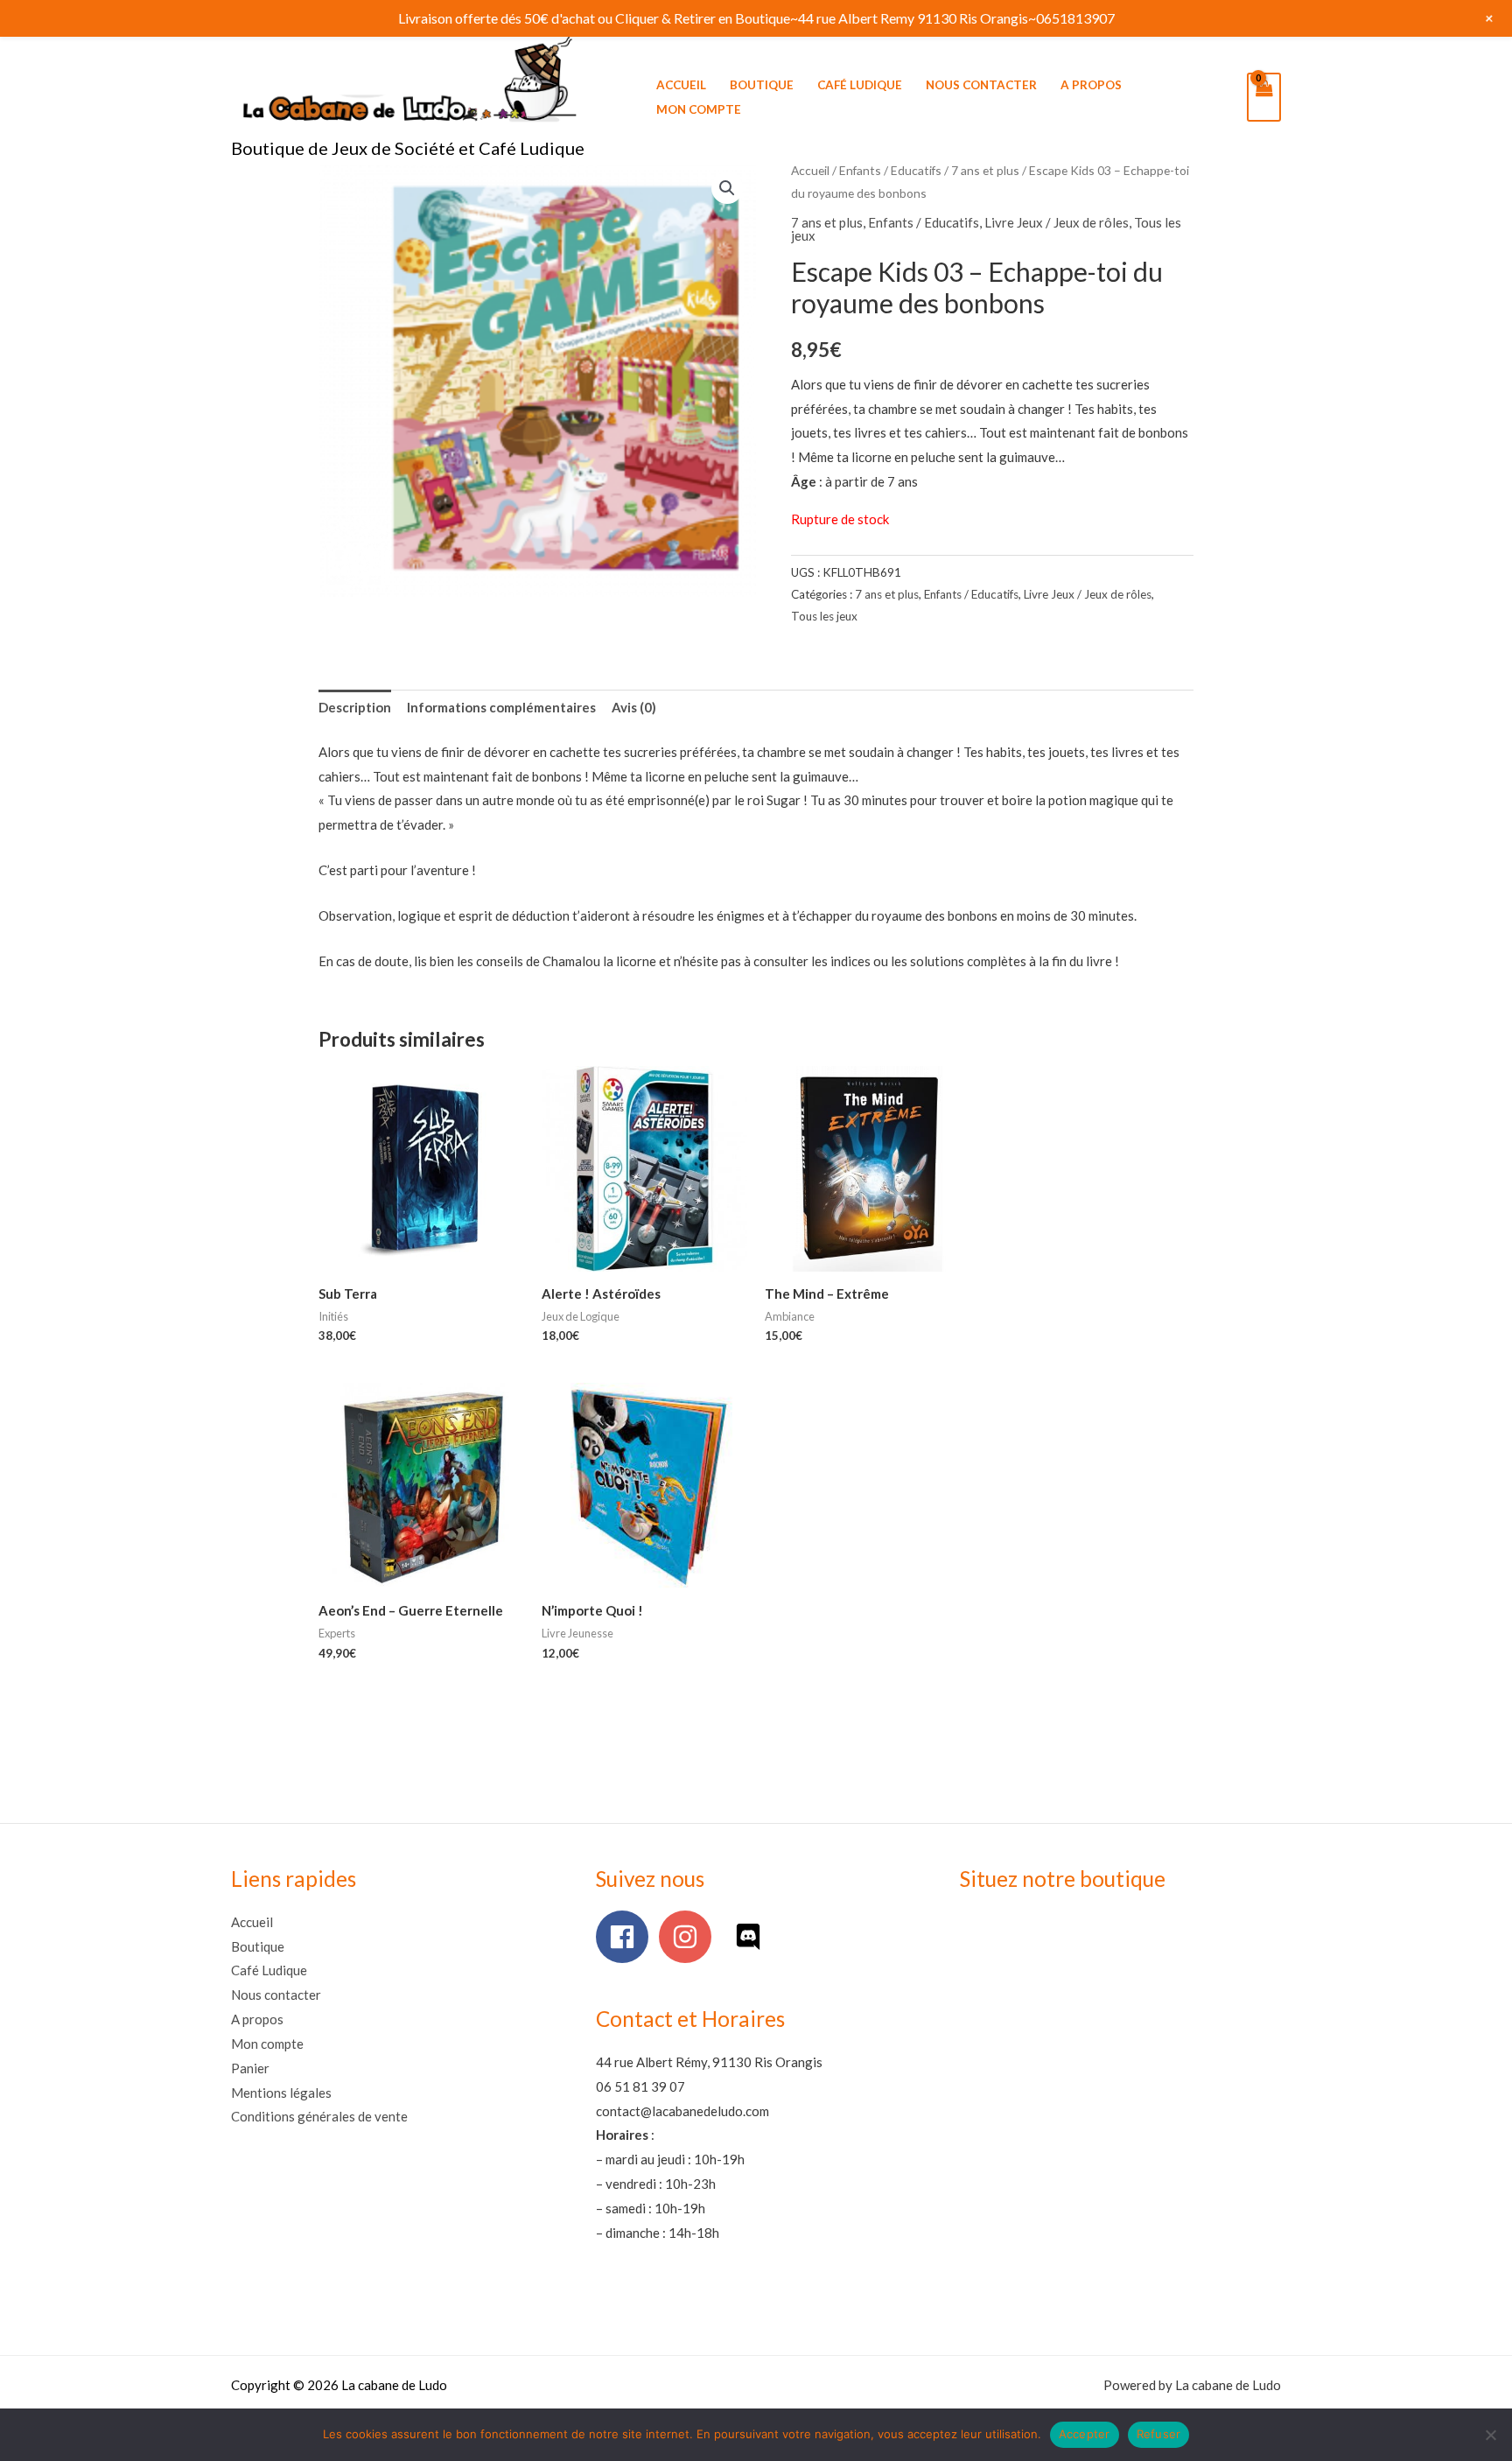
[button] (727, 188)
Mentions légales (281, 2093)
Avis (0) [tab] (634, 707)
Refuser (1159, 2434)
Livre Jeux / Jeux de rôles (1057, 222)
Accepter (1085, 2434)
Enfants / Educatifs (890, 170)
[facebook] (626, 1937)
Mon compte (699, 109)
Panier (250, 2068)
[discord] (752, 1937)
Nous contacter (981, 85)
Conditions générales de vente (319, 2116)
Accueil (681, 85)
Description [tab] (355, 707)
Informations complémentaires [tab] (501, 707)
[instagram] (689, 1937)
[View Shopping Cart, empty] (1264, 97)
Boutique (762, 85)
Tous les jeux (824, 616)
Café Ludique (860, 85)
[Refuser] (1490, 2435)
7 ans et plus (985, 170)
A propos (1091, 85)
